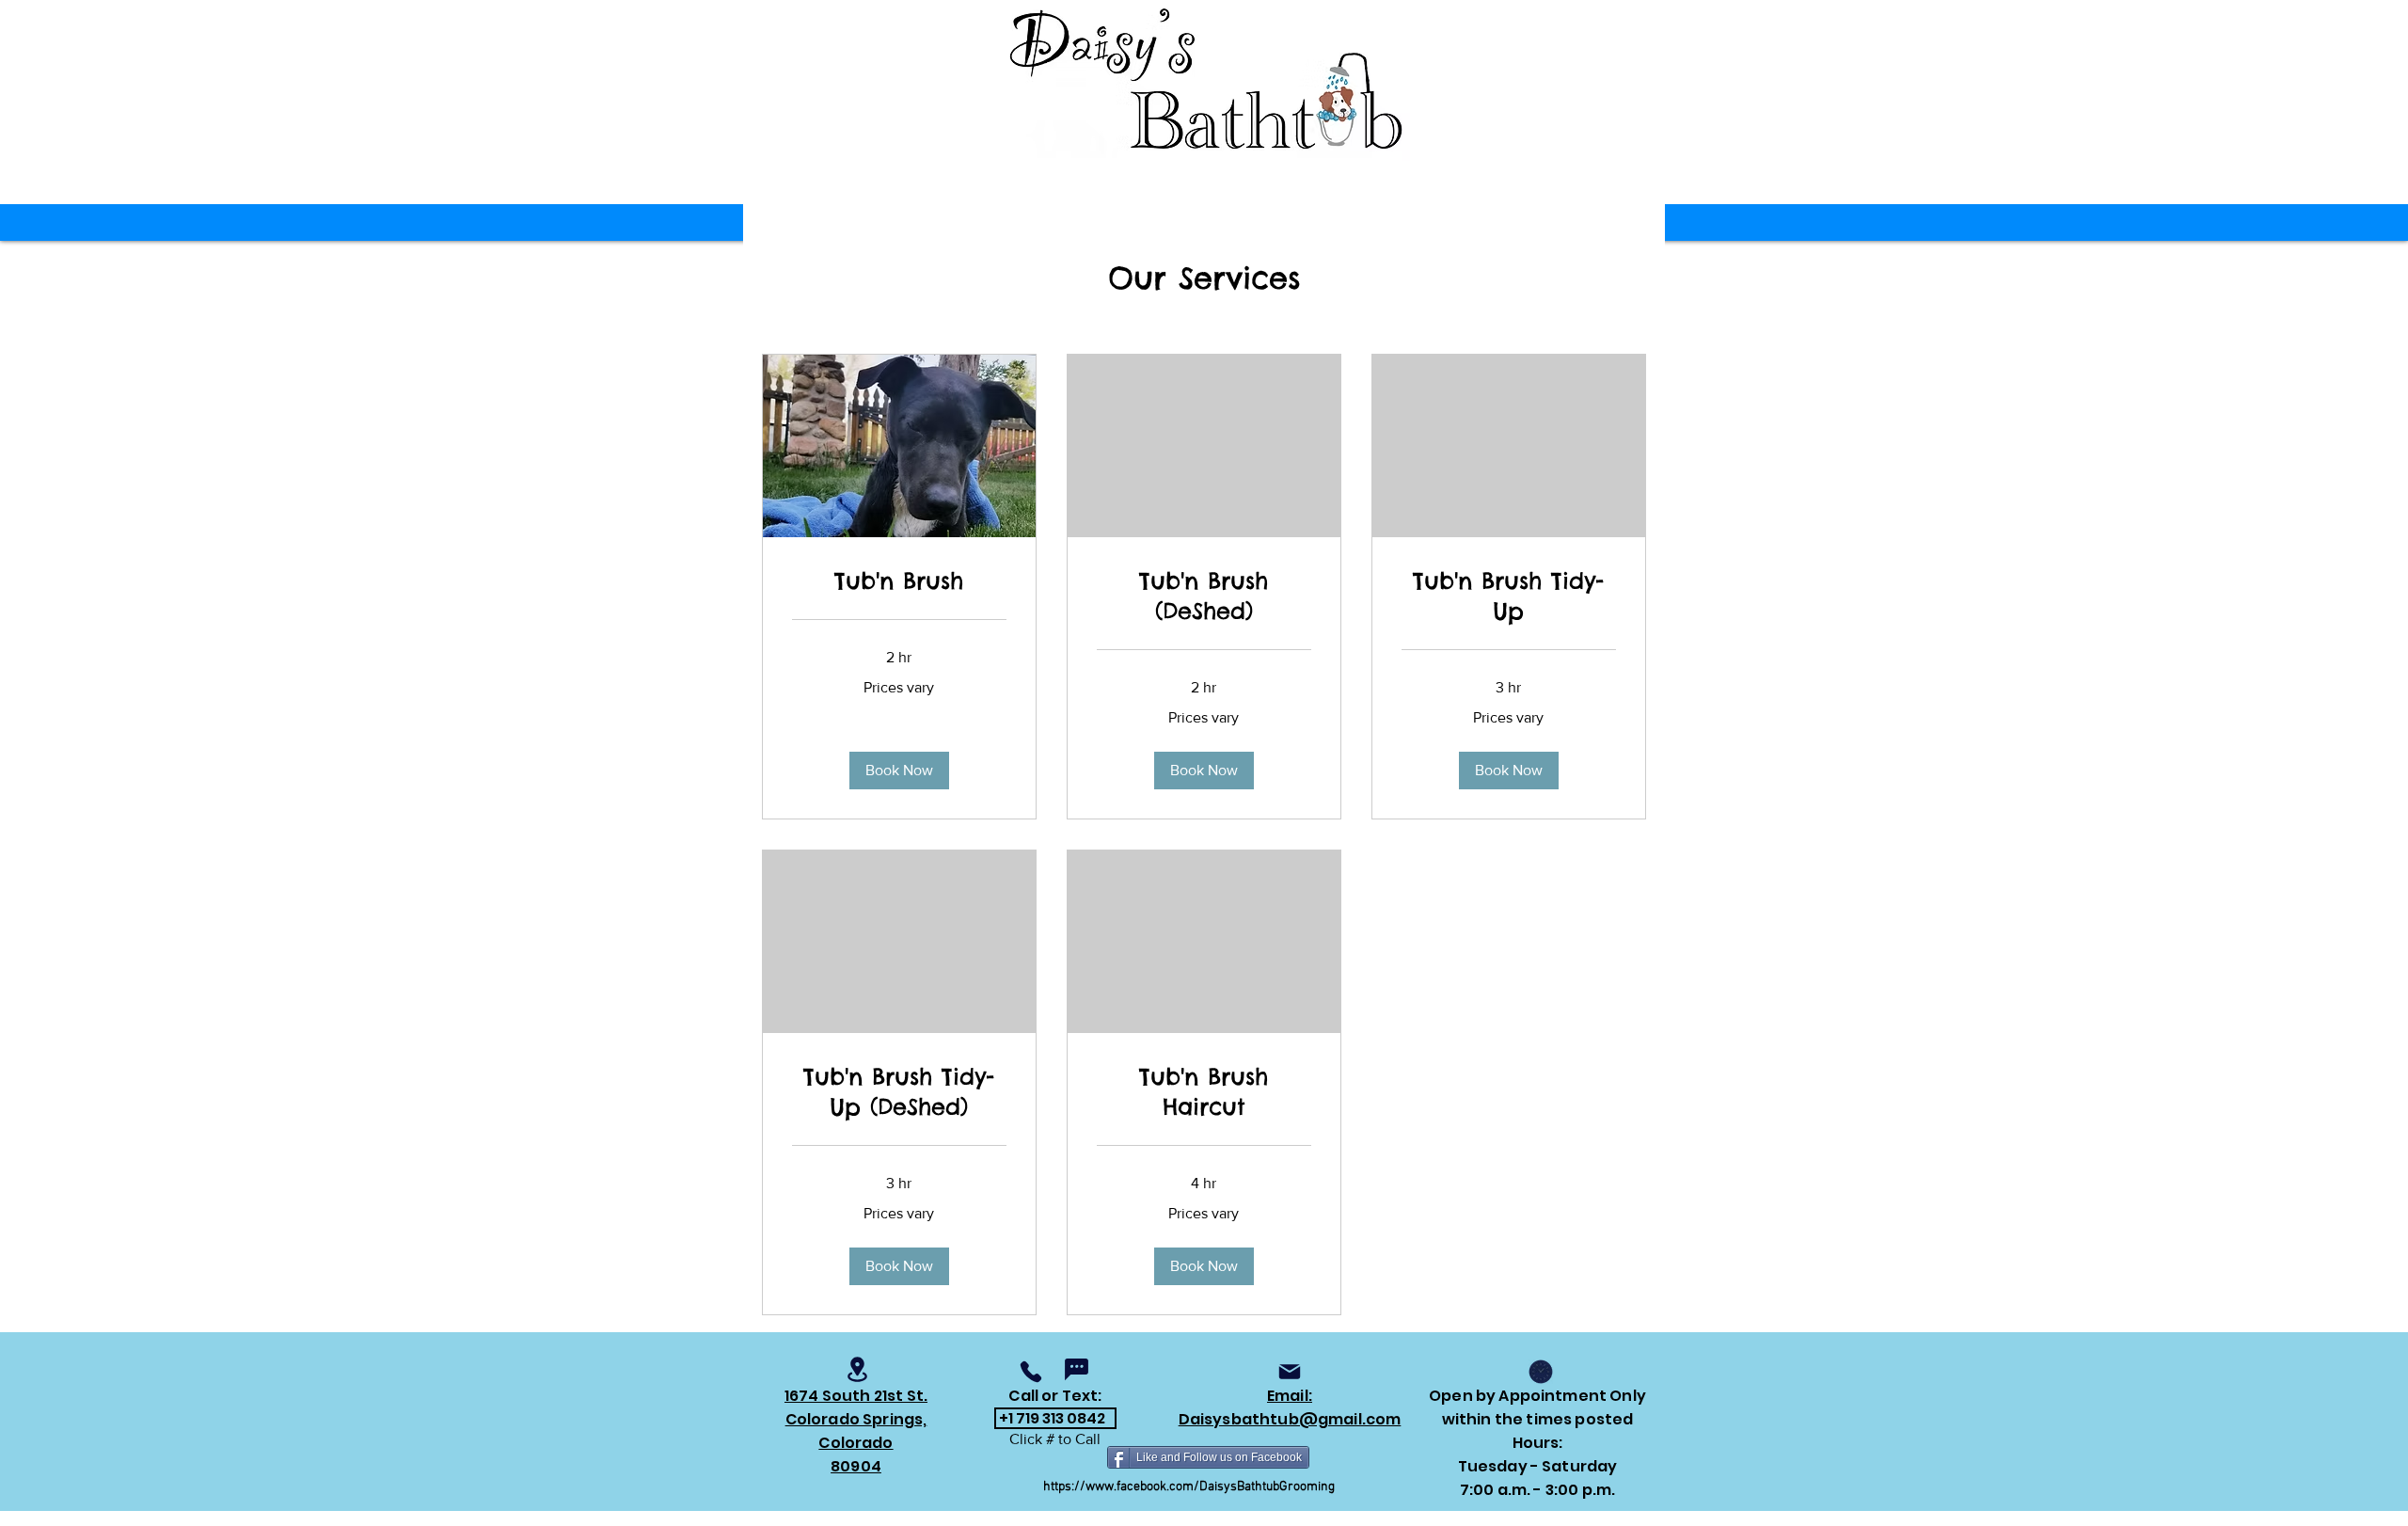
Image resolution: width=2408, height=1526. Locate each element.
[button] (899, 771)
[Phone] (1031, 1372)
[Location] (857, 1369)
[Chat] (1076, 1369)
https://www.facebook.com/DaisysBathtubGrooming (1189, 1487)
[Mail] (1290, 1372)
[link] (899, 581)
